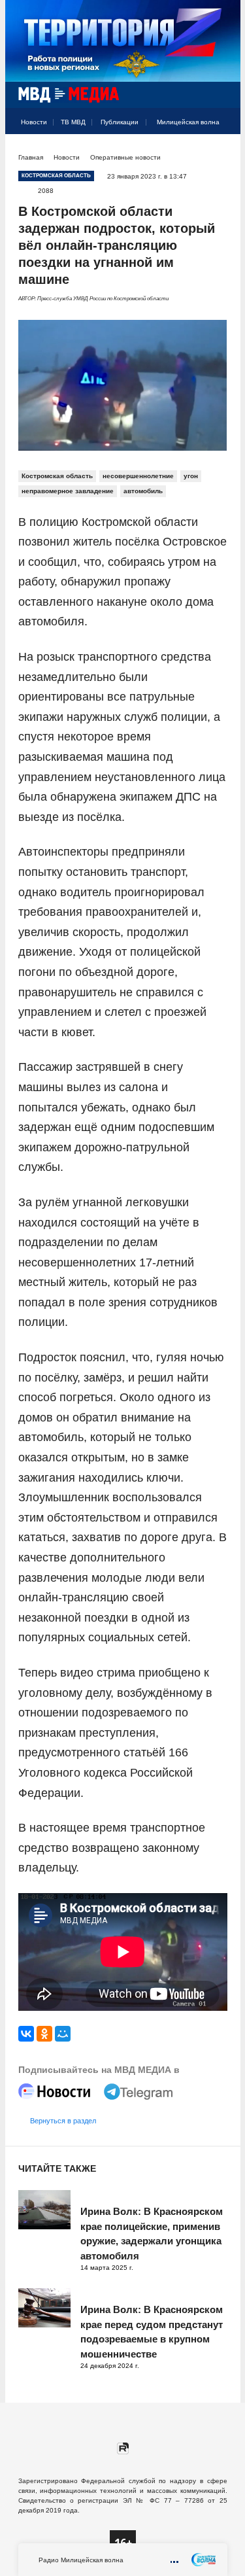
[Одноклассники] (44, 2034)
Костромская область (57, 476)
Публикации (120, 122)
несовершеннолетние (138, 476)
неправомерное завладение (68, 491)
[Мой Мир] (63, 2034)
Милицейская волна (188, 122)
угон (191, 476)
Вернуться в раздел (63, 2121)
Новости (34, 122)
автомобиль (143, 491)
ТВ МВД (73, 122)
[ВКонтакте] (26, 2034)
